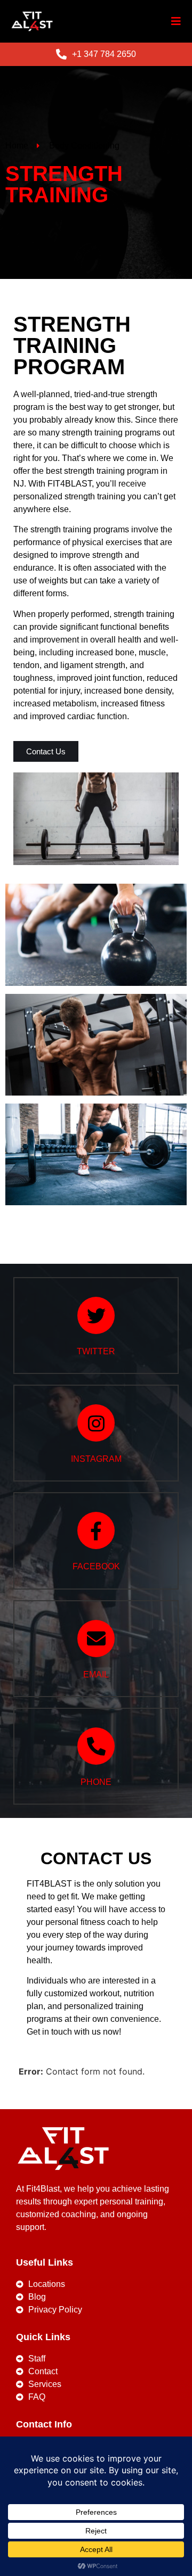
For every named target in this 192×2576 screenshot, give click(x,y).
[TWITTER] (96, 1315)
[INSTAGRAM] (96, 1423)
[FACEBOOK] (96, 1530)
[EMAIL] (96, 1639)
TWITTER (96, 1351)
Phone (96, 1782)
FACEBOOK (96, 1566)
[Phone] (96, 1746)
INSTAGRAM (96, 1459)
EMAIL (96, 1674)
